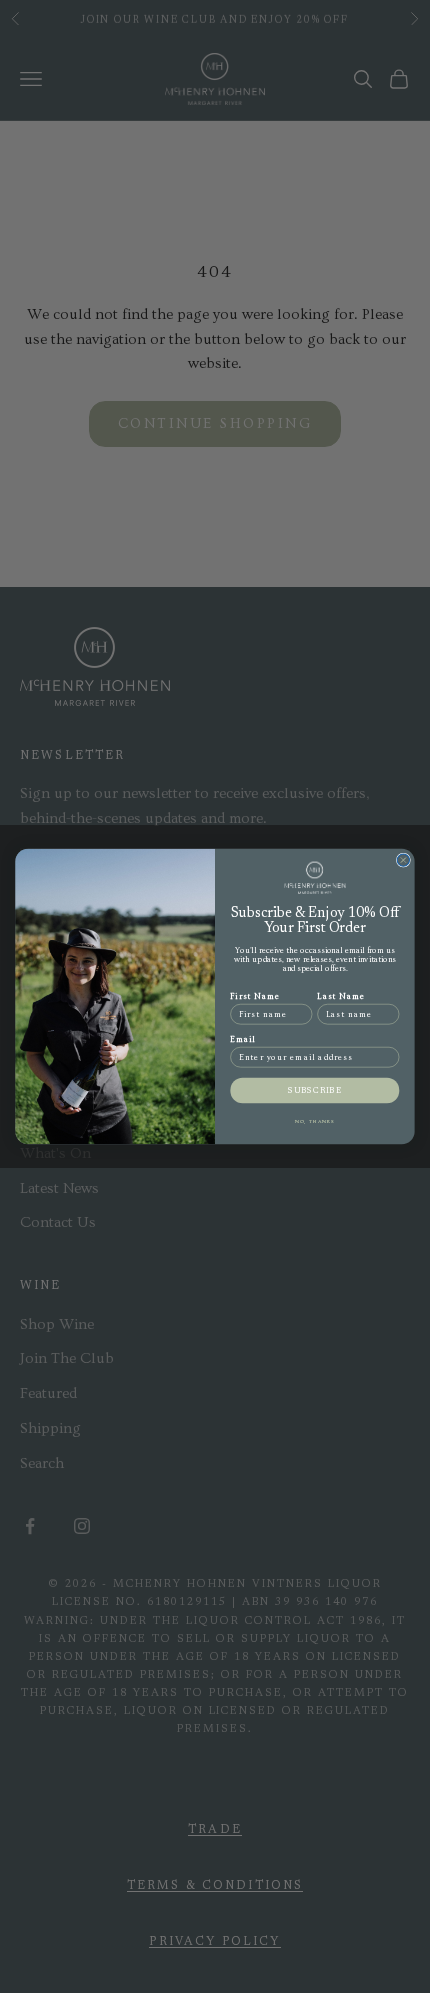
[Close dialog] (403, 860)
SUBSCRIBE (315, 1090)
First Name (255, 996)
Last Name (341, 996)
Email (243, 1039)
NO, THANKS (315, 1121)
